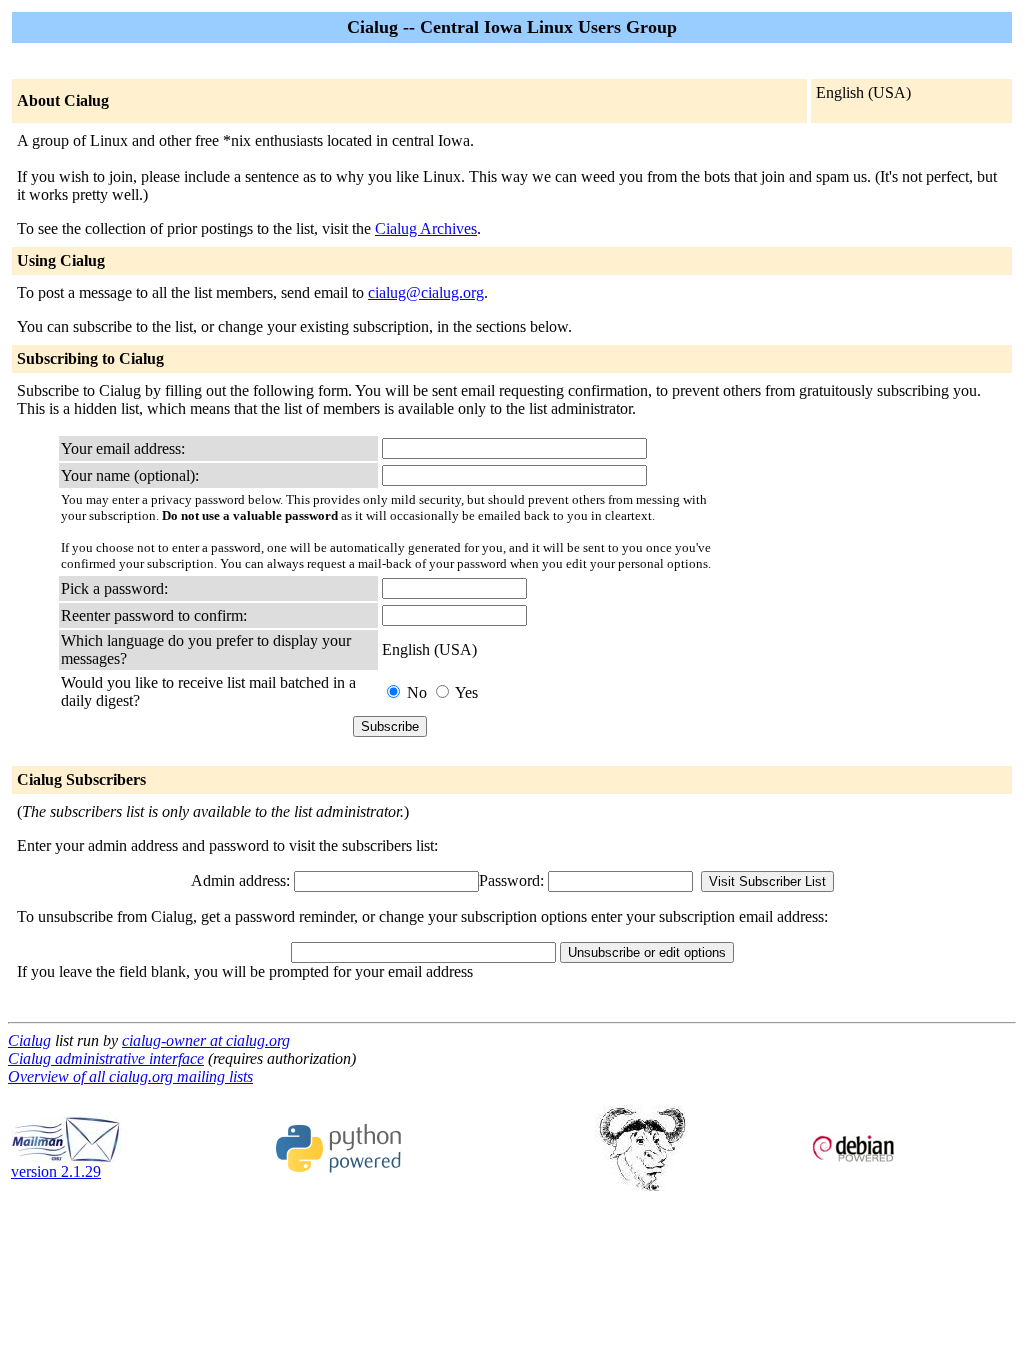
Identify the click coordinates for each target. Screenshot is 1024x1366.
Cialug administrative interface (106, 1058)
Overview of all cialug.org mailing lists (130, 1076)
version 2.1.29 (56, 1171)
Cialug (29, 1040)
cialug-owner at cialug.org (206, 1040)
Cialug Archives (426, 228)
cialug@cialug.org (426, 292)
